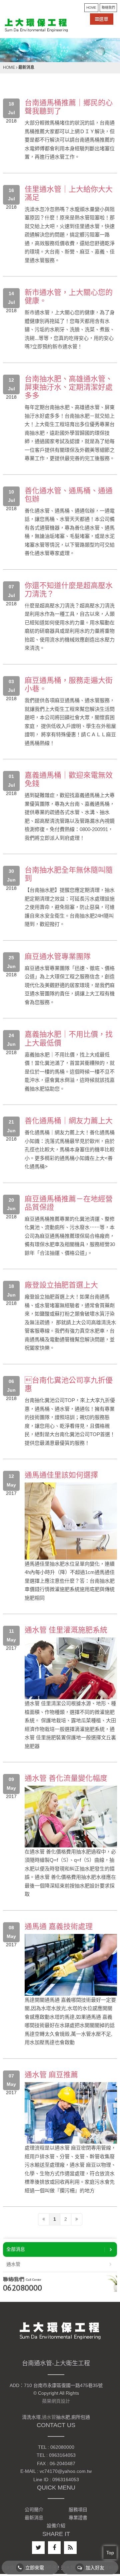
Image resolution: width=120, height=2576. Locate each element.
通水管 (13, 2264)
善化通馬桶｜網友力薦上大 (69, 1121)
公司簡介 (34, 2510)
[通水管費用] (36, 25)
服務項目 (78, 2510)
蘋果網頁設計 (56, 2401)
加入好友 (95, 2568)
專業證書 (78, 2518)
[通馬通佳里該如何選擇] (71, 1521)
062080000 (22, 2288)
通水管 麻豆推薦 (51, 2075)
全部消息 (16, 2249)
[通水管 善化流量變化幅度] (71, 1816)
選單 (104, 19)
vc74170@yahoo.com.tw (66, 2471)
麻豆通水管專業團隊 (58, 956)
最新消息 (34, 2518)
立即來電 (35, 2568)
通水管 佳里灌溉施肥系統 (66, 1630)
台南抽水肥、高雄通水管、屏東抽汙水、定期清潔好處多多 (69, 387)
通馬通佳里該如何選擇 (61, 1475)
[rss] (70, 2548)
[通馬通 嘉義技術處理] (71, 1964)
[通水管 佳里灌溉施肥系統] (71, 1668)
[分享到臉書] (54, 2548)
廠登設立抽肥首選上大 (61, 1285)
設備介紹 (56, 2526)
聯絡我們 (108, 8)
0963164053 (62, 2455)
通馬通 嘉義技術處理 (59, 1926)
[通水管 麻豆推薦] (71, 2113)
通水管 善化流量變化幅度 (66, 1778)
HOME (91, 8)
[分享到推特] (38, 2548)
